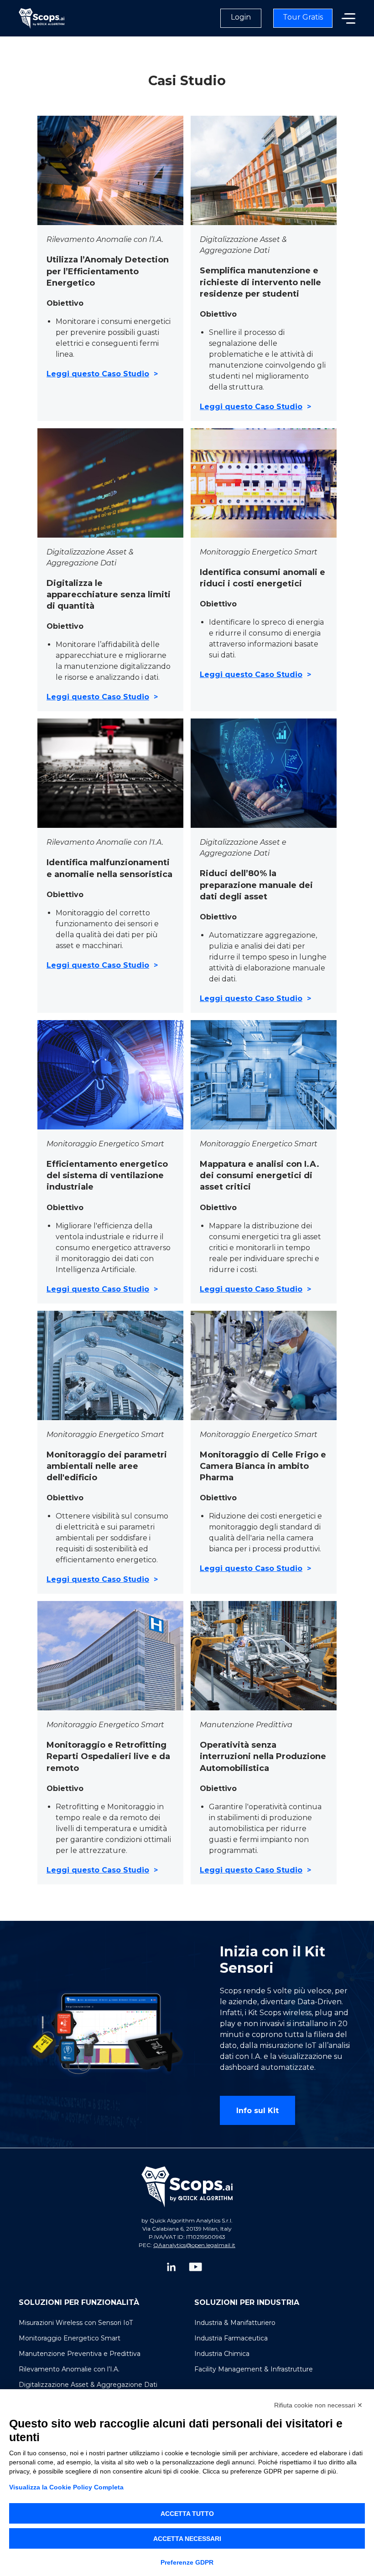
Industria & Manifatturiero (235, 2323)
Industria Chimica (222, 2354)
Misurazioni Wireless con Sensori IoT (76, 2323)
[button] (348, 18)
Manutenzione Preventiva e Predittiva (80, 2354)
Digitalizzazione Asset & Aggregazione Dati (88, 2385)
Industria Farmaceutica (231, 2338)
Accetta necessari (187, 2539)
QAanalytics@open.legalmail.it (194, 2245)
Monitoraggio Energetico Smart (70, 2338)
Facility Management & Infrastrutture (254, 2369)
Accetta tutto (187, 2514)
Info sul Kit (257, 2111)
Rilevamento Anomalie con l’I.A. (69, 2369)
